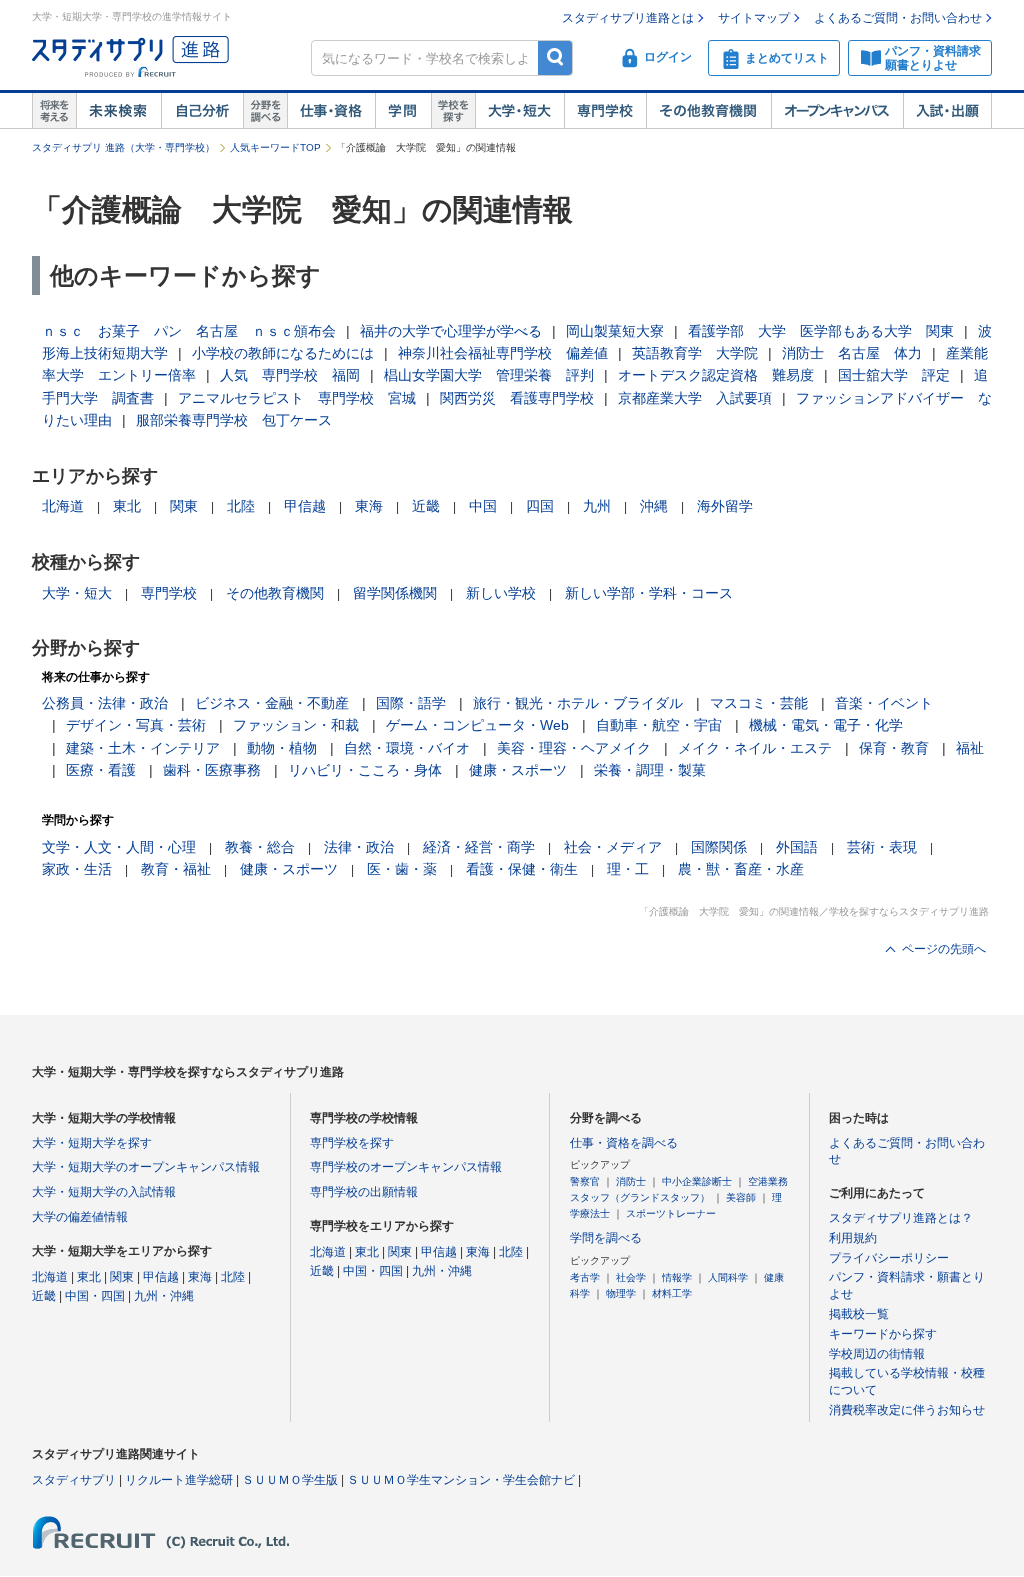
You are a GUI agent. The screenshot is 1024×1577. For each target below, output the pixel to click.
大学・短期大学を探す (92, 1143)
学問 (403, 111)
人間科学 (728, 1277)
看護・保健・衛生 (522, 869)
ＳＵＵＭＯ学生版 (290, 1480)
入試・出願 (947, 111)
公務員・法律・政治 (105, 703)
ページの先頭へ (944, 949)
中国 (483, 506)
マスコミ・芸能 (759, 703)
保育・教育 (894, 748)
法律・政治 (359, 847)
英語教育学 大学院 (695, 353)
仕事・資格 (331, 111)
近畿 (426, 506)
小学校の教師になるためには (283, 353)
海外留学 (725, 506)
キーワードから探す (883, 1334)
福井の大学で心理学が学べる (451, 331)
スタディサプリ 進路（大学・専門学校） (123, 147)
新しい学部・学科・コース (649, 593)
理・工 (628, 869)
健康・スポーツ (518, 770)
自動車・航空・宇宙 (659, 725)
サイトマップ (754, 18)
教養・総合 (260, 847)
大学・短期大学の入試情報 (104, 1192)
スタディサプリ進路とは (628, 18)
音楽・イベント (884, 703)
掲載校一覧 (859, 1314)
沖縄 (654, 506)
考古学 (585, 1277)
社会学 (631, 1277)
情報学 (677, 1277)
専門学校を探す (352, 1143)
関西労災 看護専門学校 (517, 398)
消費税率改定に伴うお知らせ (907, 1410)
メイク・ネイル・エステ (755, 748)
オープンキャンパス (837, 111)
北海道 (63, 506)
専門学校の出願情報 (364, 1192)
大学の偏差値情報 (80, 1217)
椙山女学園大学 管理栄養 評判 (489, 375)
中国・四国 (95, 1296)
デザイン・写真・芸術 (136, 725)
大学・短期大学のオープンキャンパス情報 (146, 1167)
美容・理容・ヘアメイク (574, 748)
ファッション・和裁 (296, 725)
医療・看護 (101, 770)
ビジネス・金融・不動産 (272, 703)
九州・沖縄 (164, 1296)
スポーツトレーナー (671, 1213)
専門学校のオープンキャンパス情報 (406, 1167)
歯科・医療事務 (212, 770)
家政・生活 (77, 869)
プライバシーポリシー (889, 1258)
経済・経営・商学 (479, 847)
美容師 (741, 1197)
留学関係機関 (395, 593)
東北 (127, 506)
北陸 (241, 506)
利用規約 (853, 1238)
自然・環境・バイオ (407, 748)
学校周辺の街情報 (877, 1354)
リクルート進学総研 (179, 1480)
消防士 (631, 1181)
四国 (540, 506)
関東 (184, 506)
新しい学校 (501, 593)
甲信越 (305, 506)
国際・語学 (411, 703)
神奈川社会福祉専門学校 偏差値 (503, 353)
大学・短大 (519, 111)
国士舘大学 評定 (894, 375)
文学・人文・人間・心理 (119, 847)
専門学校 (605, 111)
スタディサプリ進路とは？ (901, 1218)
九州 (597, 506)
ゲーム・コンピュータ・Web (477, 725)
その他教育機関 (708, 111)
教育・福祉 (176, 869)
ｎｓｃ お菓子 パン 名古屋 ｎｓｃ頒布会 (189, 331)
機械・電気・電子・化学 (826, 725)
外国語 (797, 847)
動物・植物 (282, 748)
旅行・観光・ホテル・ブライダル (578, 703)
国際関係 (719, 847)
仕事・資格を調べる (624, 1143)
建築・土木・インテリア (143, 748)
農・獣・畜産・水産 (741, 869)
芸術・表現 (882, 847)
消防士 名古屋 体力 (852, 353)
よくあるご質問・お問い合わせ (898, 18)
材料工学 (672, 1293)
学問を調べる (606, 1238)
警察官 (585, 1181)
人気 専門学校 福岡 (290, 375)
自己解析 (202, 111)
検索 (555, 57)
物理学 (621, 1293)
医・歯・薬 (402, 869)
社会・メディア (613, 847)
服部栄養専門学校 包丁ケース (234, 420)
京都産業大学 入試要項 (695, 398)
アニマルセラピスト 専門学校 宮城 (297, 398)
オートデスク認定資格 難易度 (716, 375)
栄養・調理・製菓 (650, 770)
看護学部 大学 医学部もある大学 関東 (821, 331)
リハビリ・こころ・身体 (365, 770)
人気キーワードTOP (275, 147)
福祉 (970, 748)
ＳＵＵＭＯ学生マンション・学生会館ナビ (461, 1480)
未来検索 (118, 111)
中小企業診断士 (697, 1181)
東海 (369, 506)
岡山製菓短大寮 (615, 331)
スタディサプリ (74, 1480)
